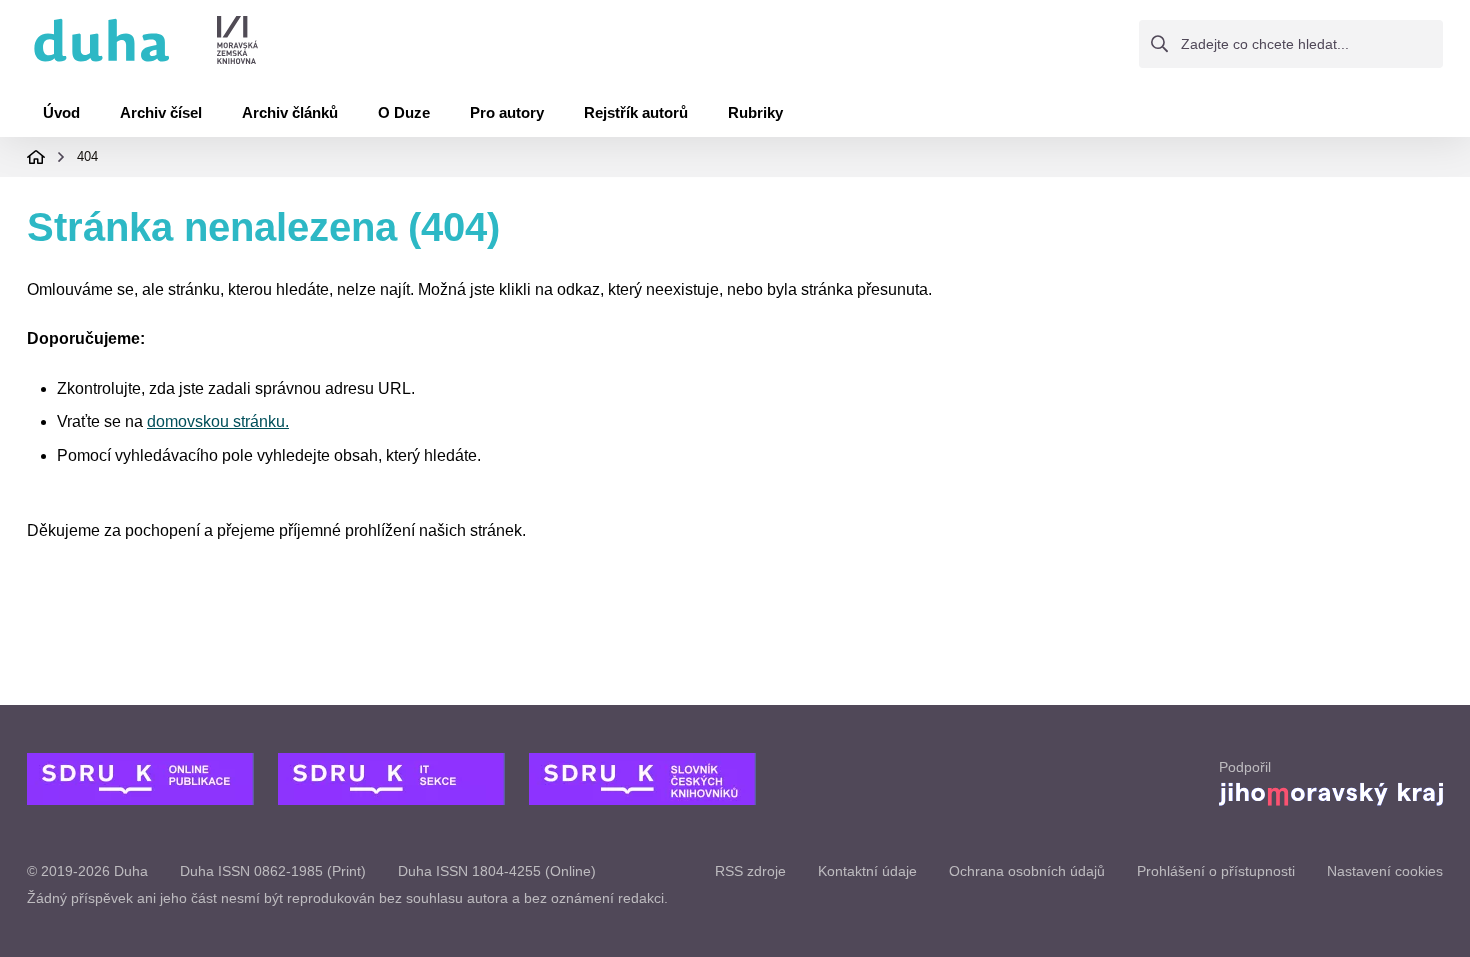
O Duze (404, 112)
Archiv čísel (161, 112)
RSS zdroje (750, 871)
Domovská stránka (36, 157)
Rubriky (755, 112)
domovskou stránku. (218, 421)
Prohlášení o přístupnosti (1216, 871)
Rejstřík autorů (636, 112)
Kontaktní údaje (867, 871)
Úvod (61, 112)
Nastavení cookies (1385, 871)
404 (87, 156)
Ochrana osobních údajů (1027, 871)
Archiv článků (290, 112)
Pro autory (507, 112)
